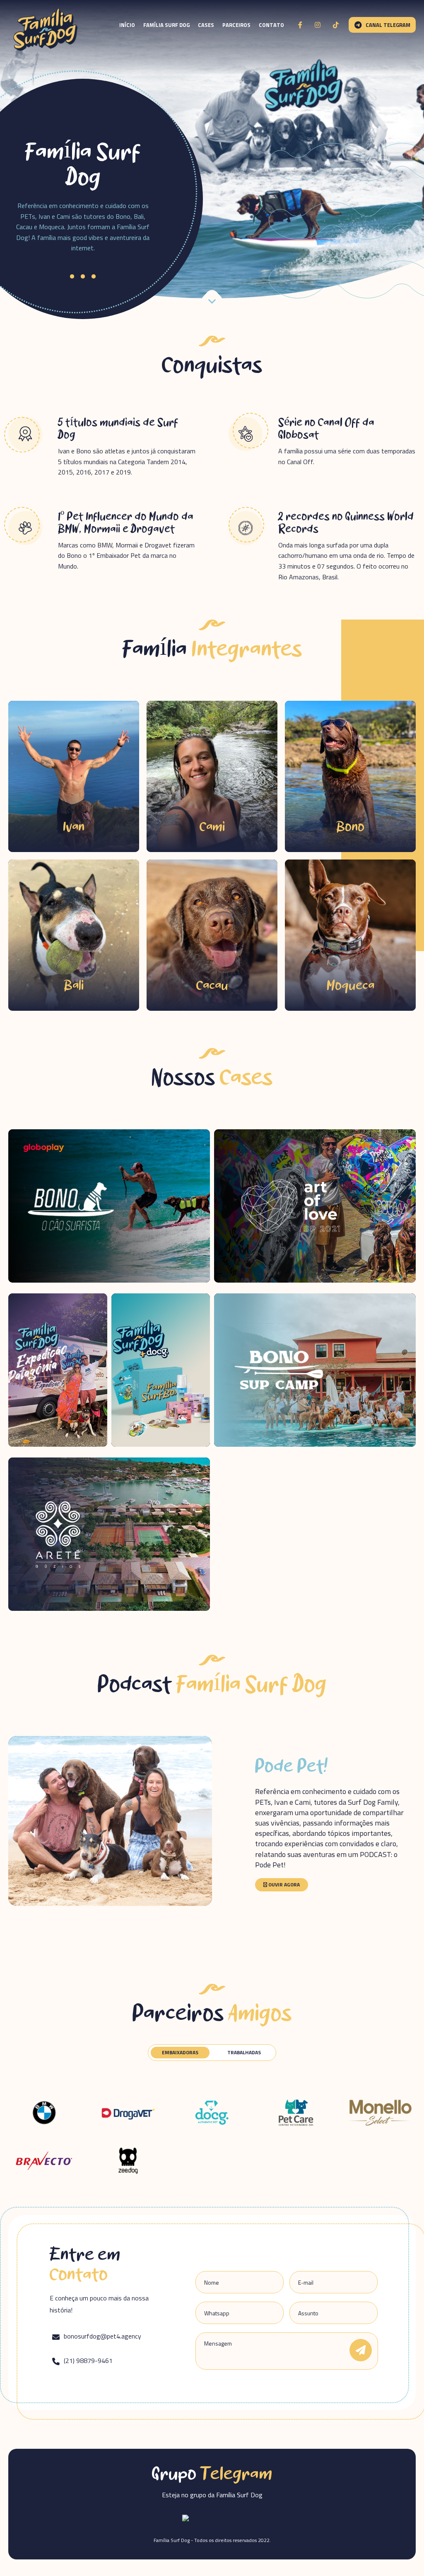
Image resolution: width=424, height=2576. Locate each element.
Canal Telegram (388, 25)
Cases (206, 25)
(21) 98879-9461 (87, 2361)
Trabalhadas (244, 2052)
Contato (271, 25)
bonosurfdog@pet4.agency (102, 2337)
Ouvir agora (283, 1885)
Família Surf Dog (166, 25)
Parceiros (236, 25)
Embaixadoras (180, 2052)
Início (127, 25)
